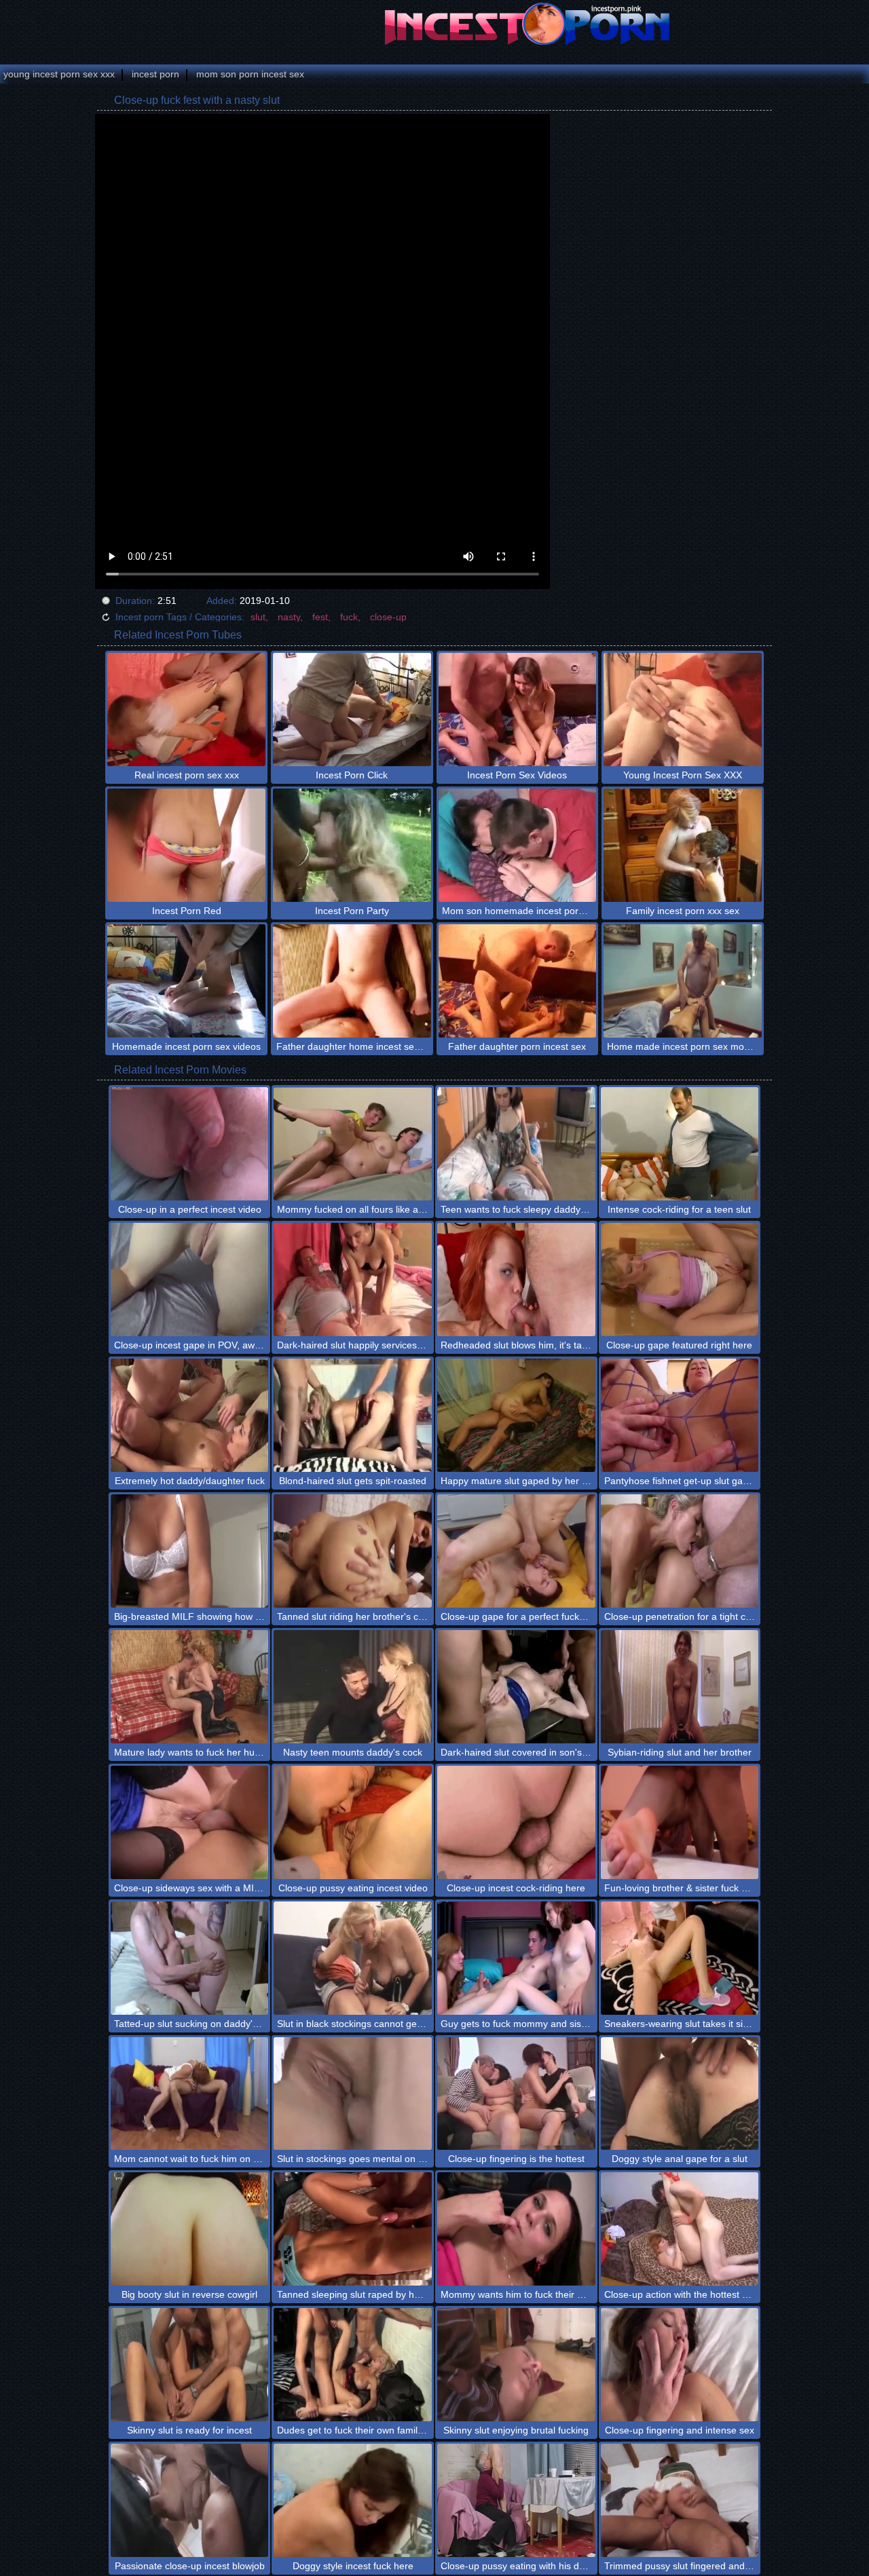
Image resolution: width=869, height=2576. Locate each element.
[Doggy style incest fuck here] (353, 2500)
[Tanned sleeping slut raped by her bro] (353, 2229)
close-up (388, 617)
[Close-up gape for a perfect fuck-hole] (516, 1551)
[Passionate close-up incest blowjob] (190, 2500)
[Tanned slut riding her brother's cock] (353, 1551)
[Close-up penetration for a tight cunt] (680, 1551)
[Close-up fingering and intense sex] (680, 2365)
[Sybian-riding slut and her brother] (680, 1687)
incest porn (155, 74)
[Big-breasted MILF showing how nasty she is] (190, 1551)
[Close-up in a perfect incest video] (190, 1144)
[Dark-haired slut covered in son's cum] (516, 1687)
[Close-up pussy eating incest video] (353, 1822)
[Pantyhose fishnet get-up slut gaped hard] (680, 1415)
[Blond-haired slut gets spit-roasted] (353, 1415)
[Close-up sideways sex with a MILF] (190, 1822)
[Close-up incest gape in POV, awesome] (190, 1280)
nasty (289, 617)
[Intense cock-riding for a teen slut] (680, 1144)
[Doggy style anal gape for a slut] (680, 2094)
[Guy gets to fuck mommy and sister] (516, 1958)
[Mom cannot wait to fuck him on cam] (190, 2094)
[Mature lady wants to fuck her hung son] (190, 1687)
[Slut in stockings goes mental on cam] (353, 2094)
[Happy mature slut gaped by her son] (516, 1415)
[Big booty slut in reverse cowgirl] (190, 2229)
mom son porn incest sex (250, 74)
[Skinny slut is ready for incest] (190, 2365)
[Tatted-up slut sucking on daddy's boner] (190, 1958)
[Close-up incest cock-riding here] (516, 1822)
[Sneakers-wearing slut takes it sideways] (680, 1958)
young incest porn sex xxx (59, 74)
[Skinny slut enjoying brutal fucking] (516, 2365)
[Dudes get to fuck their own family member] (353, 2365)
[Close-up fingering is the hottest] (516, 2094)
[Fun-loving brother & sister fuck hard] (680, 1822)
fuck (349, 617)
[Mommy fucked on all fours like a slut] (353, 1144)
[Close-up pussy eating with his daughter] (516, 2500)
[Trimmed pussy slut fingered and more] (680, 2500)
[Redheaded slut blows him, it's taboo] (516, 1280)
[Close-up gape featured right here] (680, 1280)
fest (320, 617)
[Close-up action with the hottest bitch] (680, 2229)
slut (258, 617)
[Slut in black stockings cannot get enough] (353, 1958)
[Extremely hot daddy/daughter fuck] (190, 1415)
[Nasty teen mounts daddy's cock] (353, 1687)
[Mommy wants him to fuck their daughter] (516, 2229)
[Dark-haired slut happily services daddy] (353, 1280)
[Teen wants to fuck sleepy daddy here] (516, 1144)
